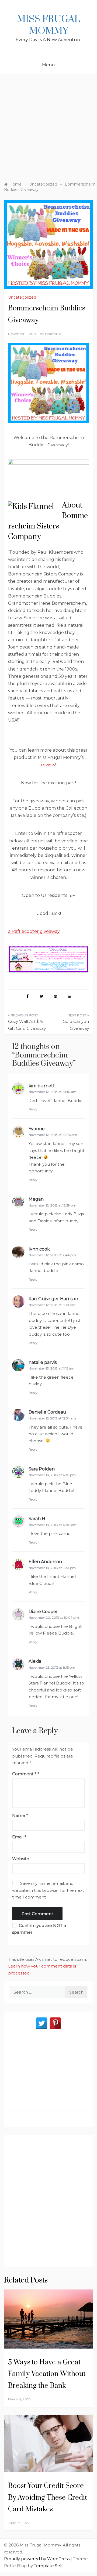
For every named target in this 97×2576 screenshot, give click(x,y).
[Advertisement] (48, 125)
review (48, 765)
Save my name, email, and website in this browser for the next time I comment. (48, 1890)
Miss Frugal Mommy (48, 25)
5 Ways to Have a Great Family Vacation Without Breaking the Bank (47, 2374)
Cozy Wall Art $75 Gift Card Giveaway (27, 1025)
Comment (24, 1774)
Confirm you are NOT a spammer (39, 1929)
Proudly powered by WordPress (37, 2559)
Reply (33, 1109)
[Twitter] (42, 2023)
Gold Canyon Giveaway (76, 1025)
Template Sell (48, 2566)
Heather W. (54, 334)
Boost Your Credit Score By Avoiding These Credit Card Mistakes (48, 2497)
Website (21, 1859)
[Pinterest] (55, 2023)
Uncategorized (22, 297)
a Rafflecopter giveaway (34, 931)
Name (20, 1815)
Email (19, 1837)
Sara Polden (42, 1469)
